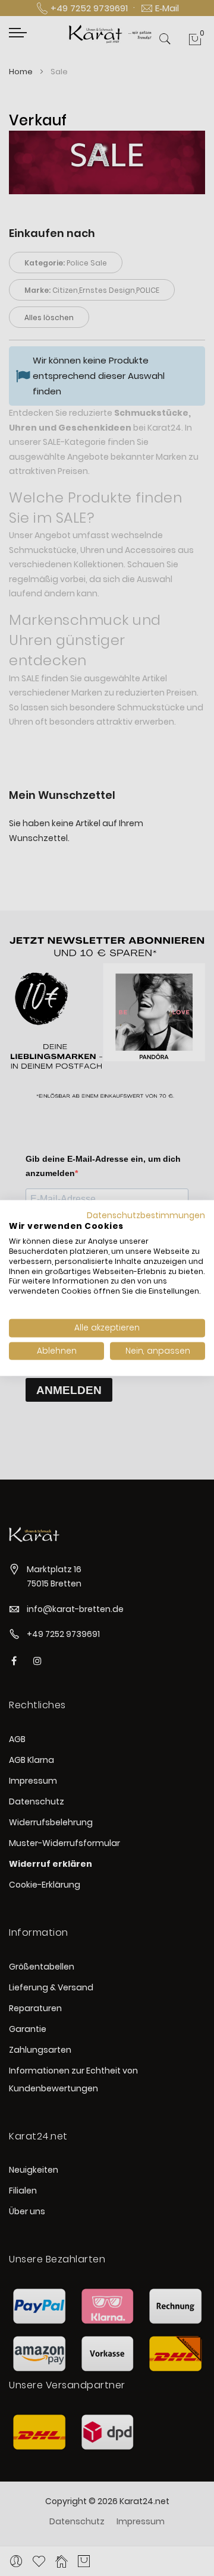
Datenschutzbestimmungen (146, 1215)
